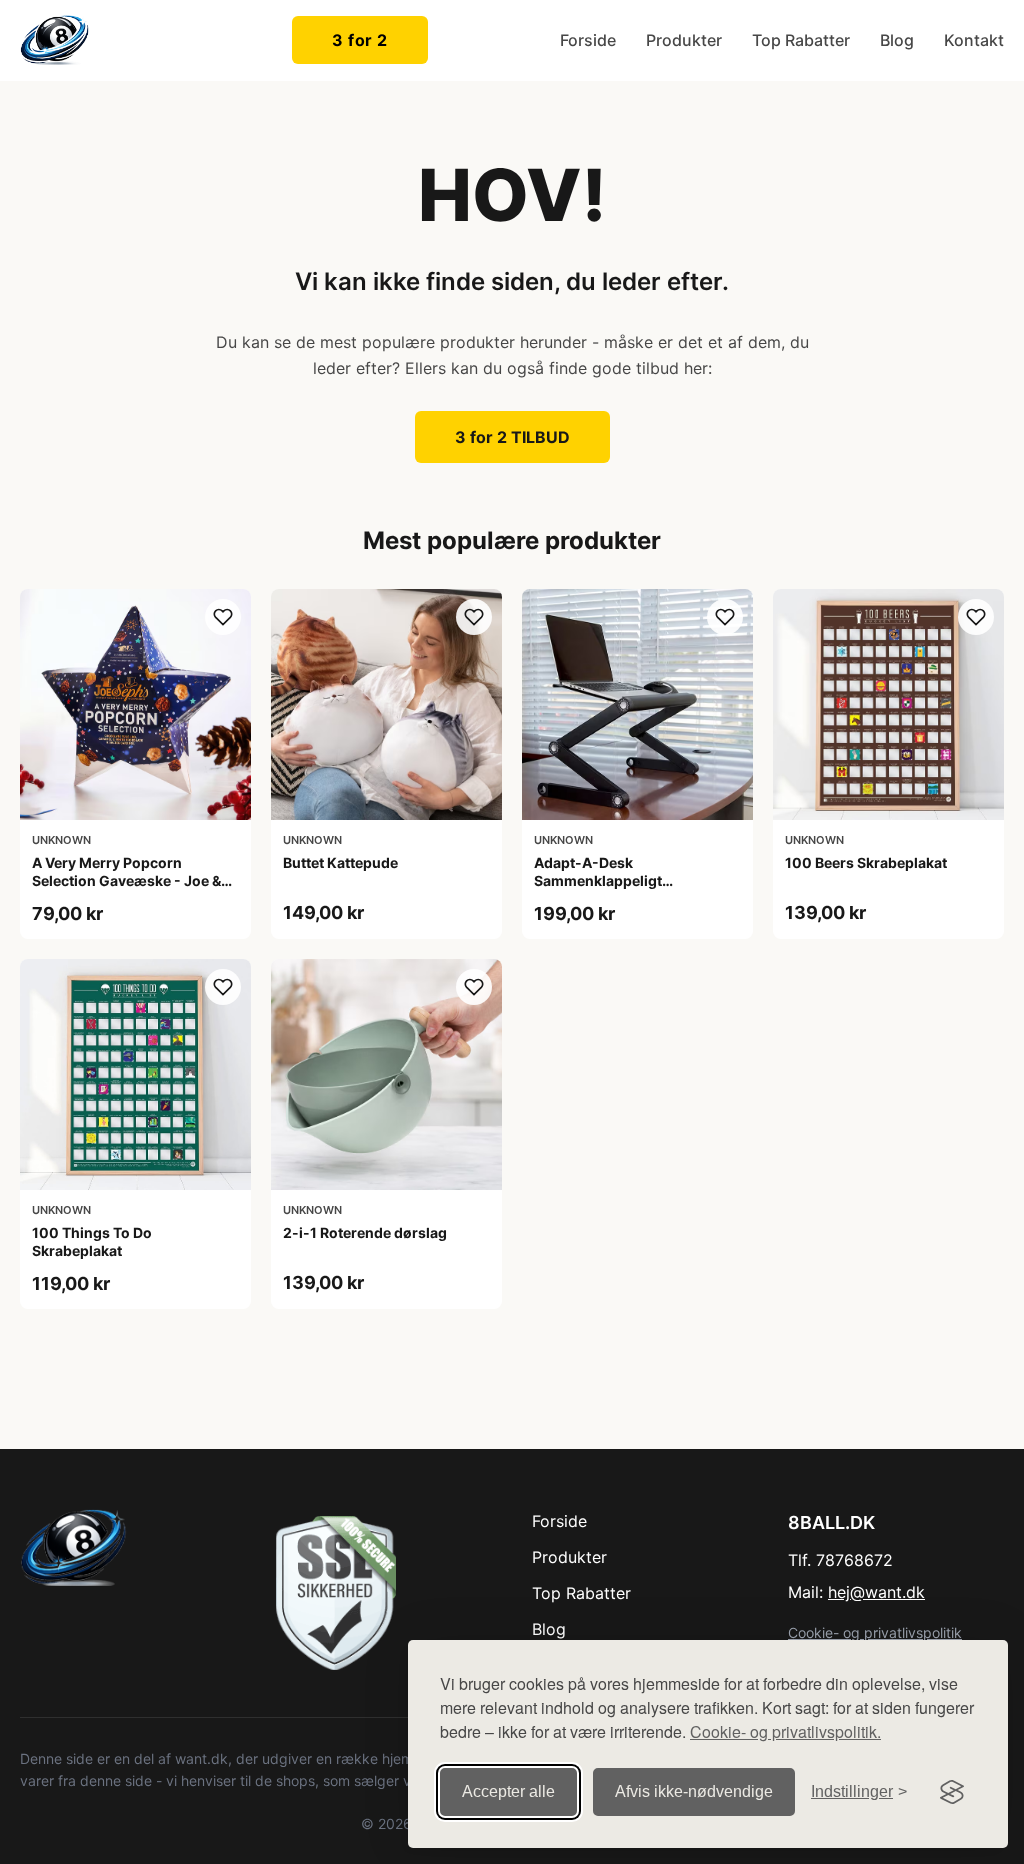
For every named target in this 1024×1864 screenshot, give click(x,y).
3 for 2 (360, 40)
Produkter (684, 40)
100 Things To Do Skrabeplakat (92, 1241)
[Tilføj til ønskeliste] (223, 617)
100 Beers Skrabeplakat (866, 862)
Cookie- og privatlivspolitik (875, 1632)
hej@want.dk (876, 1592)
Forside (588, 40)
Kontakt (974, 40)
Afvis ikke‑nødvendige (694, 1791)
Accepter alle (508, 1791)
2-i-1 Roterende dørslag (365, 1232)
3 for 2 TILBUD (512, 437)
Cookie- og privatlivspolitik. (785, 1731)
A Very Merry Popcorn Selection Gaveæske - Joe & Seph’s (126, 880)
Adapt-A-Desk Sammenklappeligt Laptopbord (598, 880)
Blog (897, 40)
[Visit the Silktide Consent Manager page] (952, 1792)
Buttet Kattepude (340, 862)
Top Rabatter (801, 40)
